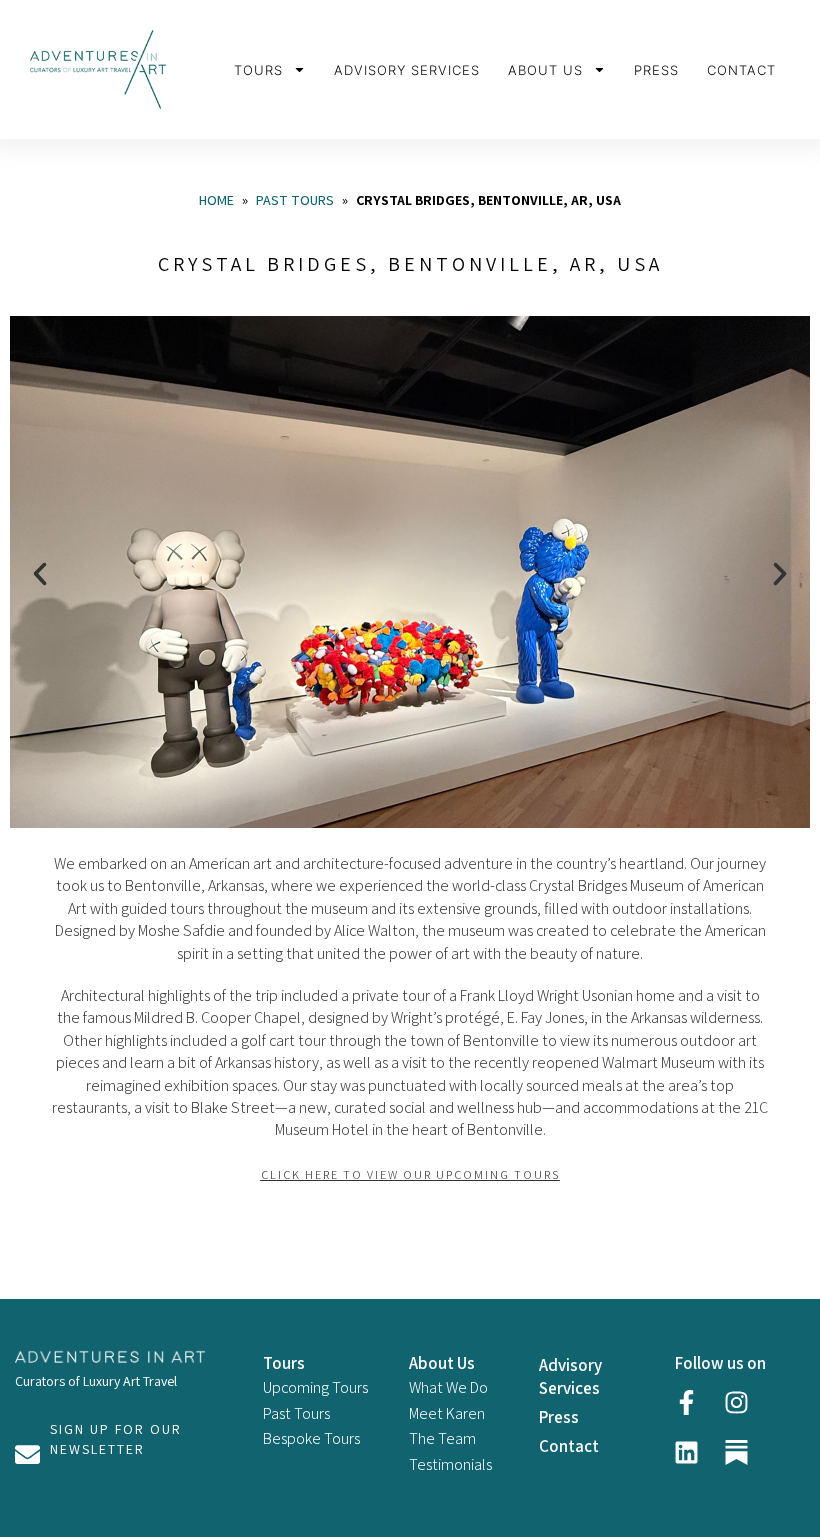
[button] (40, 574)
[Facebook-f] (687, 1402)
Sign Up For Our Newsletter (116, 1439)
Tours (258, 70)
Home (216, 200)
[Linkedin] (687, 1452)
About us (545, 70)
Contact (741, 70)
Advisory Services (407, 70)
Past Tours (295, 200)
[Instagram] (737, 1402)
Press (656, 70)
